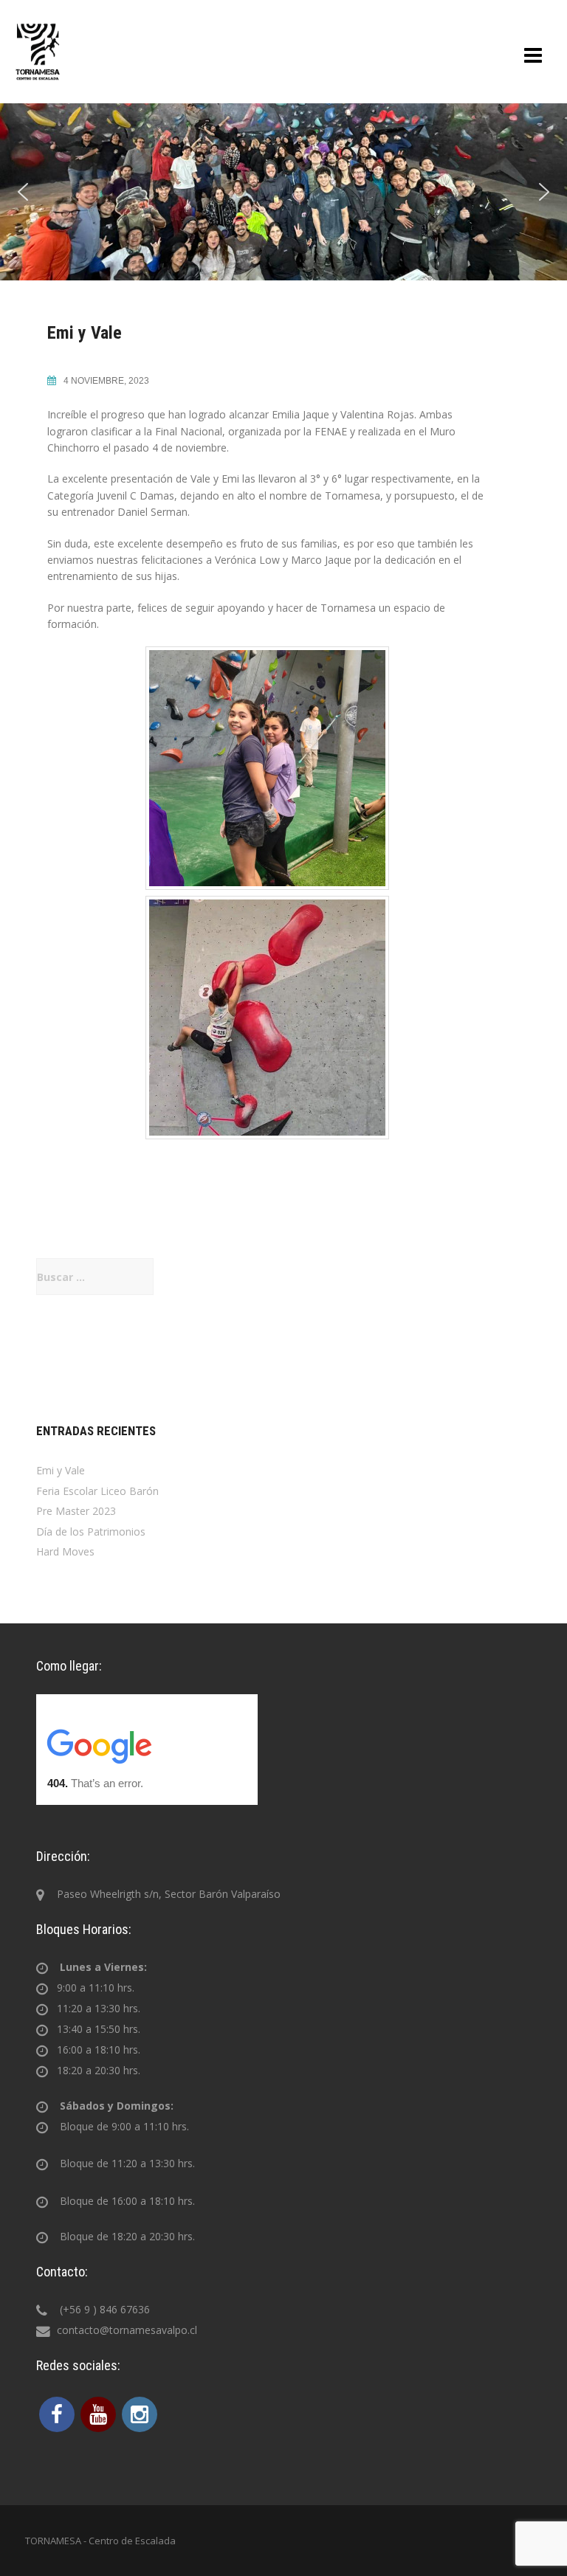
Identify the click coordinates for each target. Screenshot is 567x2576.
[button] (23, 192)
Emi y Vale (61, 1470)
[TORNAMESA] (38, 51)
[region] (283, 192)
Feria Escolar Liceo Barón (97, 1491)
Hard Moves (65, 1551)
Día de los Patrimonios (91, 1532)
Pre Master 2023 (76, 1511)
